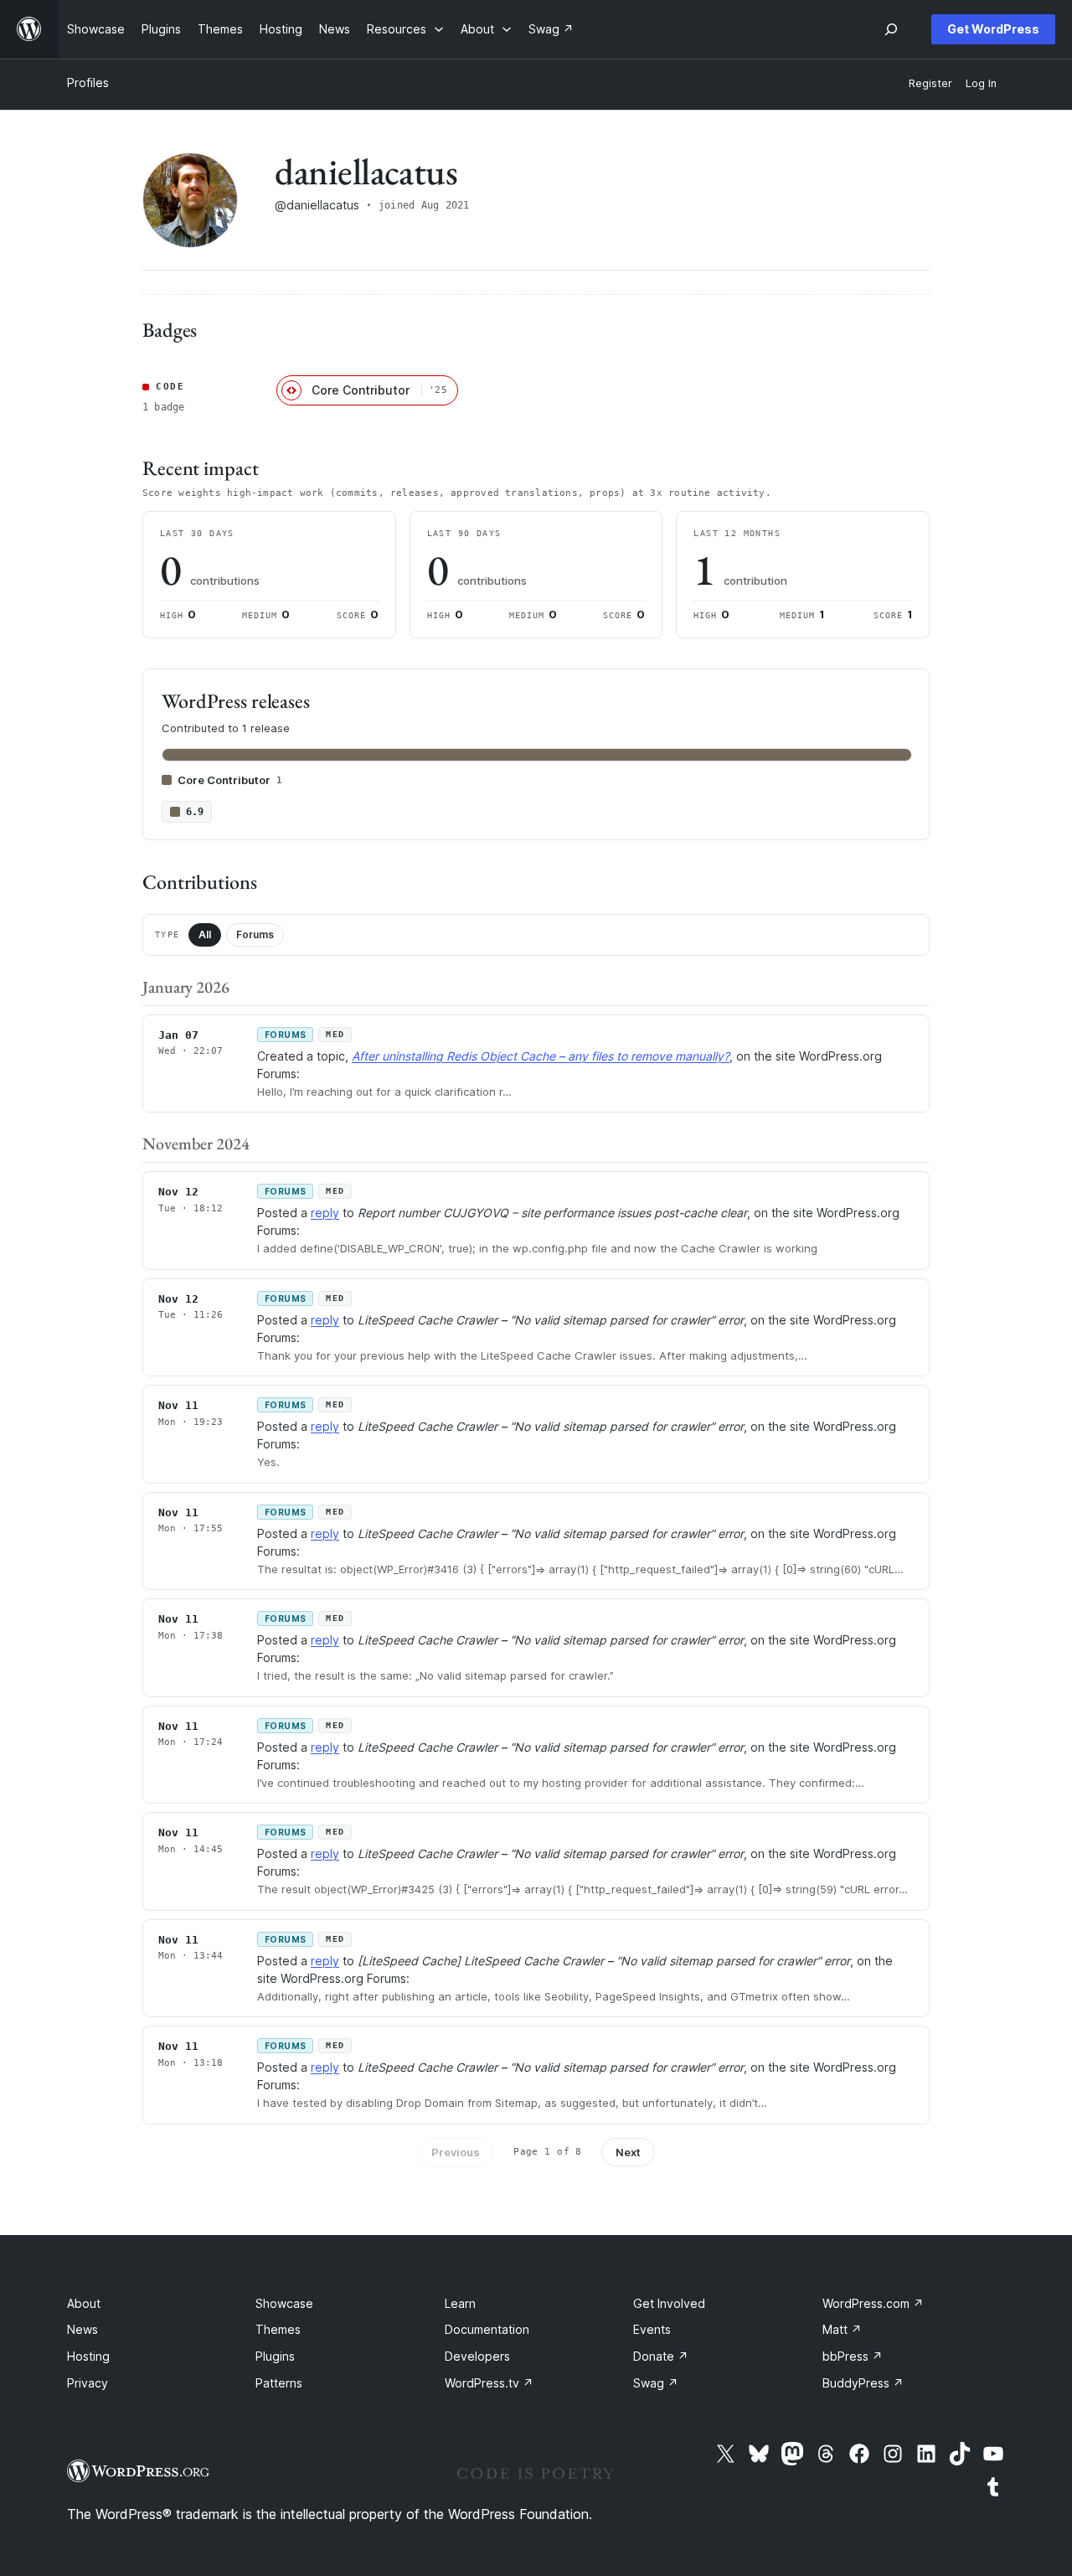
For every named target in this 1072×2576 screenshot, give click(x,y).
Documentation (487, 2329)
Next (628, 2152)
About (84, 2303)
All (205, 934)
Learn (460, 2303)
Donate (661, 2356)
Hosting (88, 2356)
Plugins (275, 2356)
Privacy (88, 2383)
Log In (981, 83)
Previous (456, 2152)
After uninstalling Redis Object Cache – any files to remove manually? (541, 1056)
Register (930, 83)
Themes (278, 2329)
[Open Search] (891, 29)
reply (325, 1213)
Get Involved (669, 2303)
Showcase (284, 2303)
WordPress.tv (489, 2383)
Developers (477, 2356)
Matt (842, 2329)
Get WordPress (993, 29)
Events (652, 2329)
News (82, 2329)
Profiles (88, 83)
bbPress (853, 2356)
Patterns (279, 2383)
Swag (656, 2383)
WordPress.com (873, 2303)
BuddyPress (863, 2383)
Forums (255, 934)
